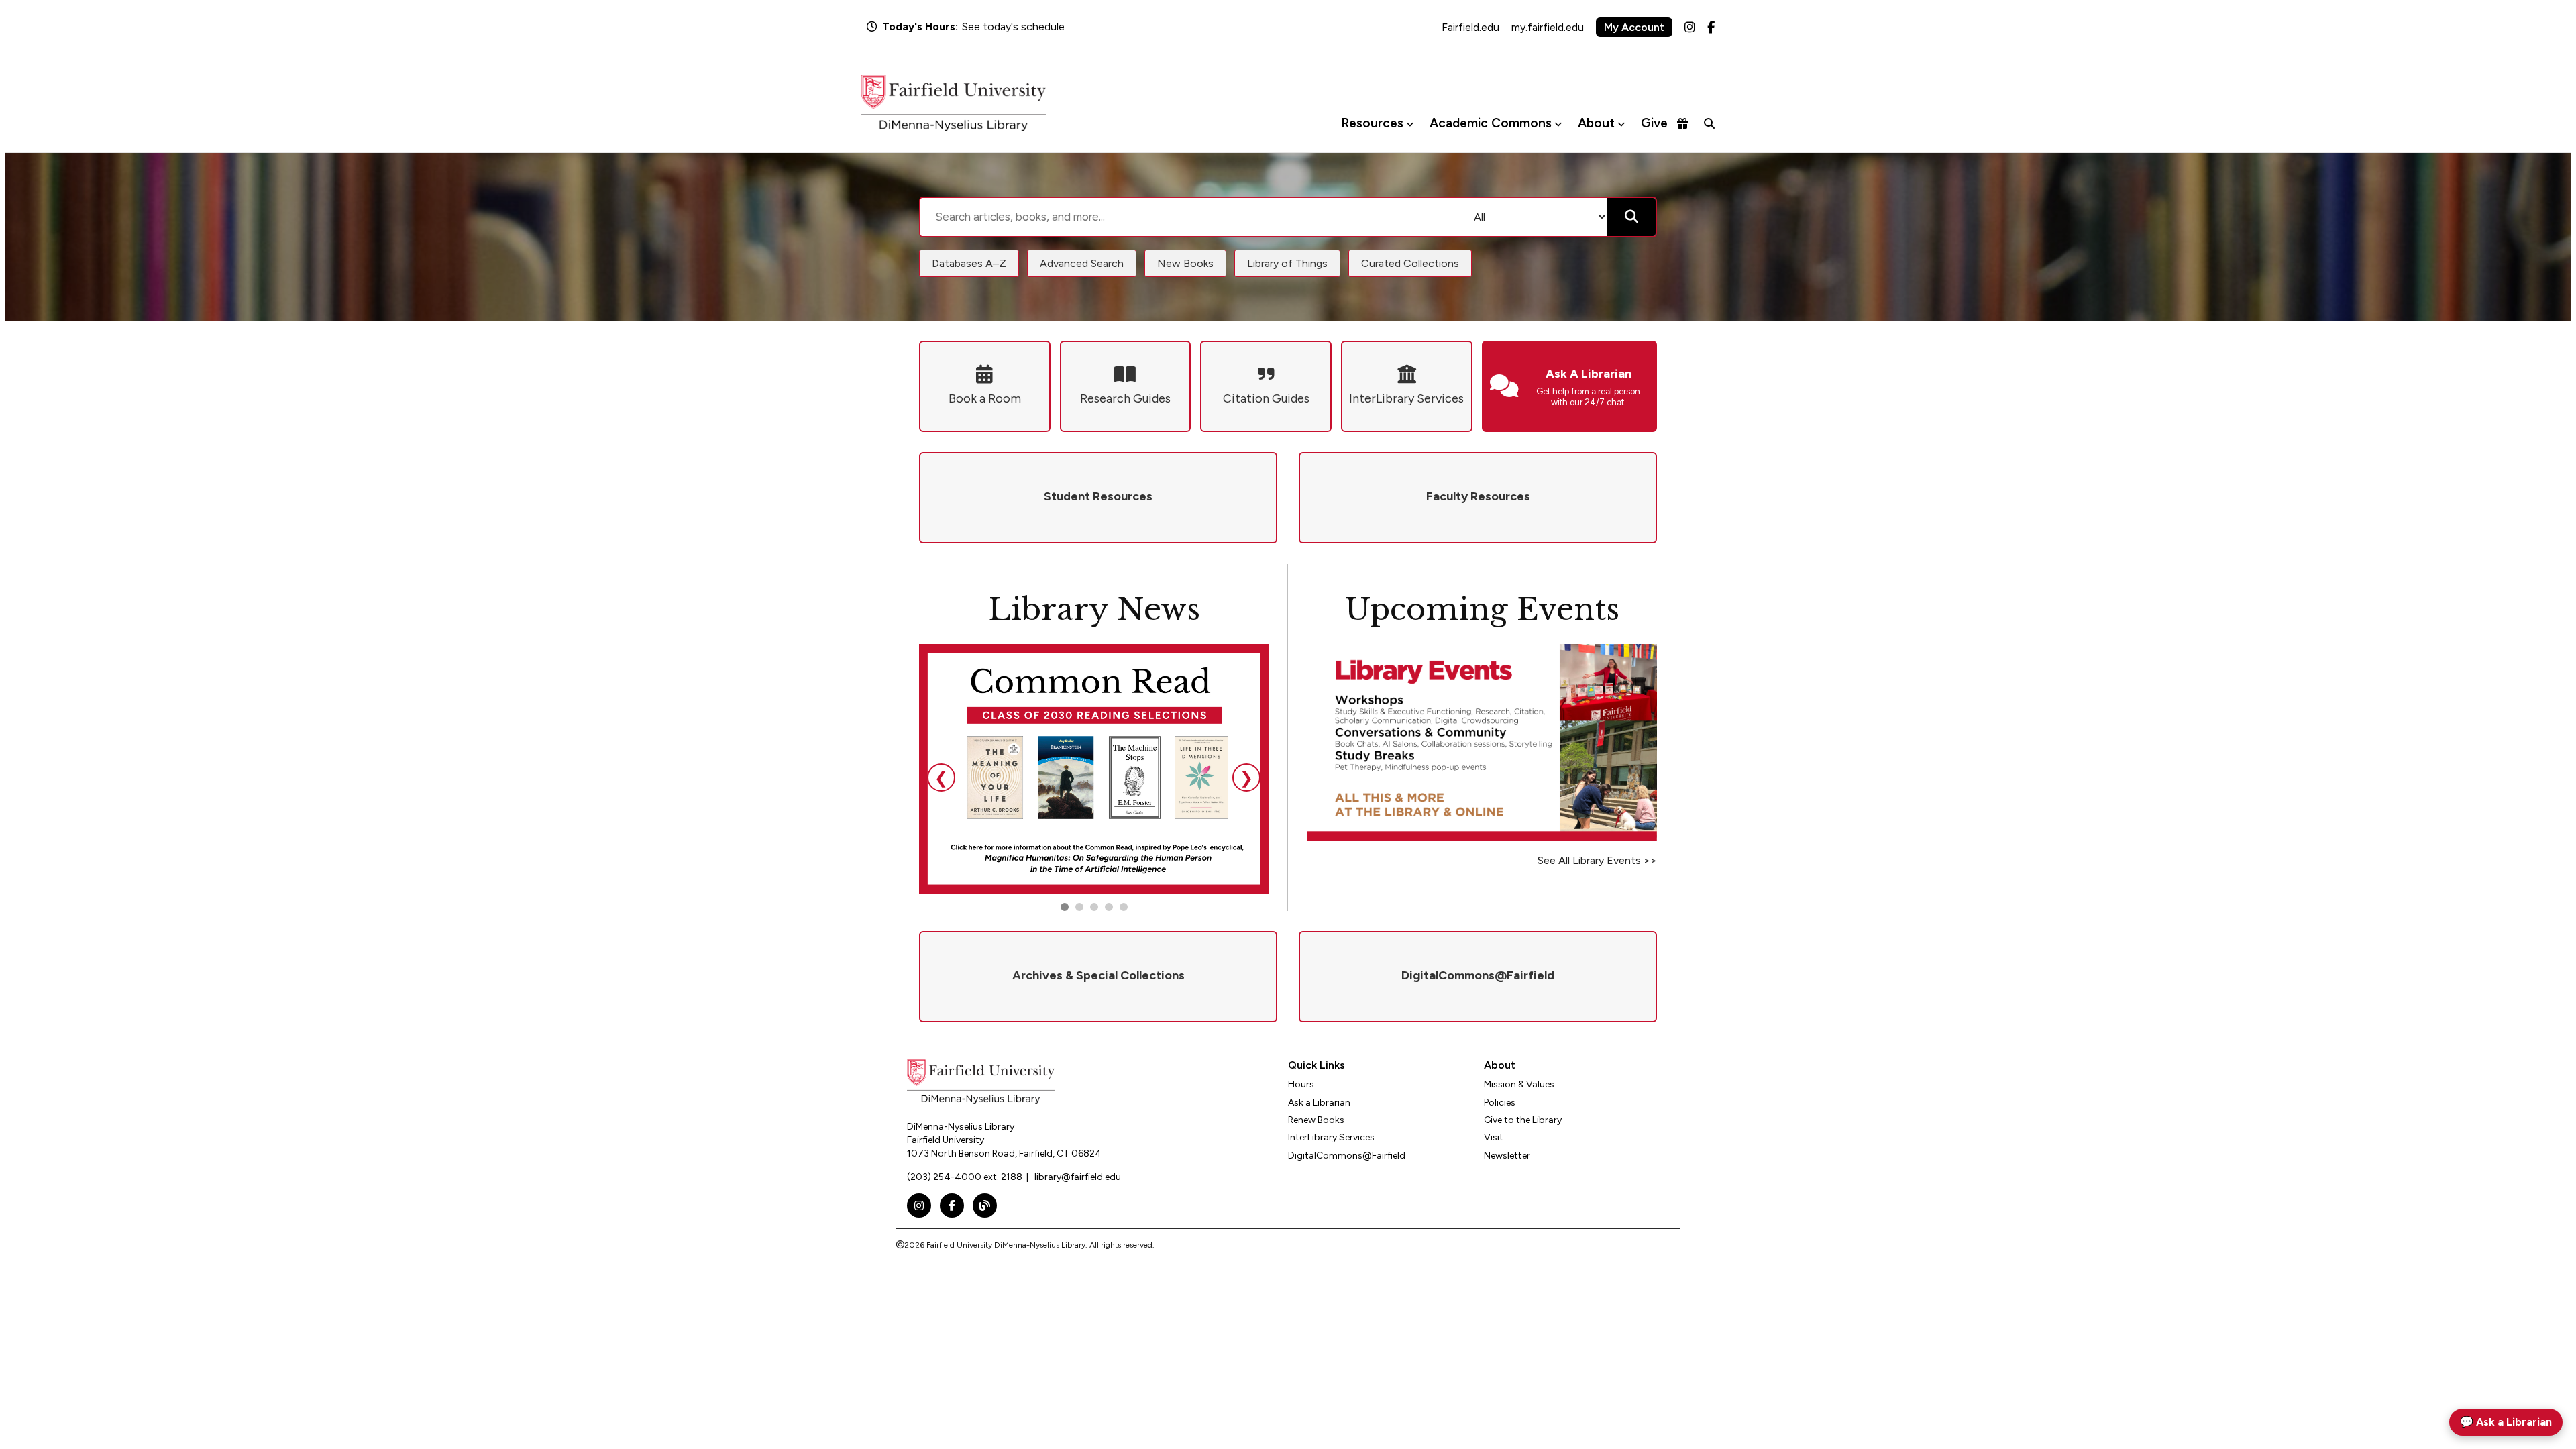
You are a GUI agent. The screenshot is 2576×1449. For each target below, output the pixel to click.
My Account (1634, 27)
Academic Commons (1491, 123)
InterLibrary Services (1331, 1137)
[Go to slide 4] (1124, 907)
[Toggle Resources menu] (1410, 124)
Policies (1500, 1103)
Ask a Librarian (1319, 1103)
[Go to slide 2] (1079, 907)
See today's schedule (1013, 26)
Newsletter (1507, 1156)
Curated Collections (1410, 263)
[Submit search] (1631, 217)
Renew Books (1316, 1120)
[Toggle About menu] (1621, 124)
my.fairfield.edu (1548, 27)
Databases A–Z (969, 263)
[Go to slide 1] (1065, 907)
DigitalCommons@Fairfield (1347, 1156)
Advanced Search (1082, 263)
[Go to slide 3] (1094, 907)
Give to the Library (1523, 1120)
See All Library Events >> (1597, 860)
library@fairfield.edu (1078, 1177)
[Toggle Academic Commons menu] (1558, 124)
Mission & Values (1519, 1084)
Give (1654, 123)
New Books (1185, 263)
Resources (1372, 123)
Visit (1494, 1137)
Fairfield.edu (1470, 27)
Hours (1301, 1084)
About (1596, 123)
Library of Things (1287, 263)
